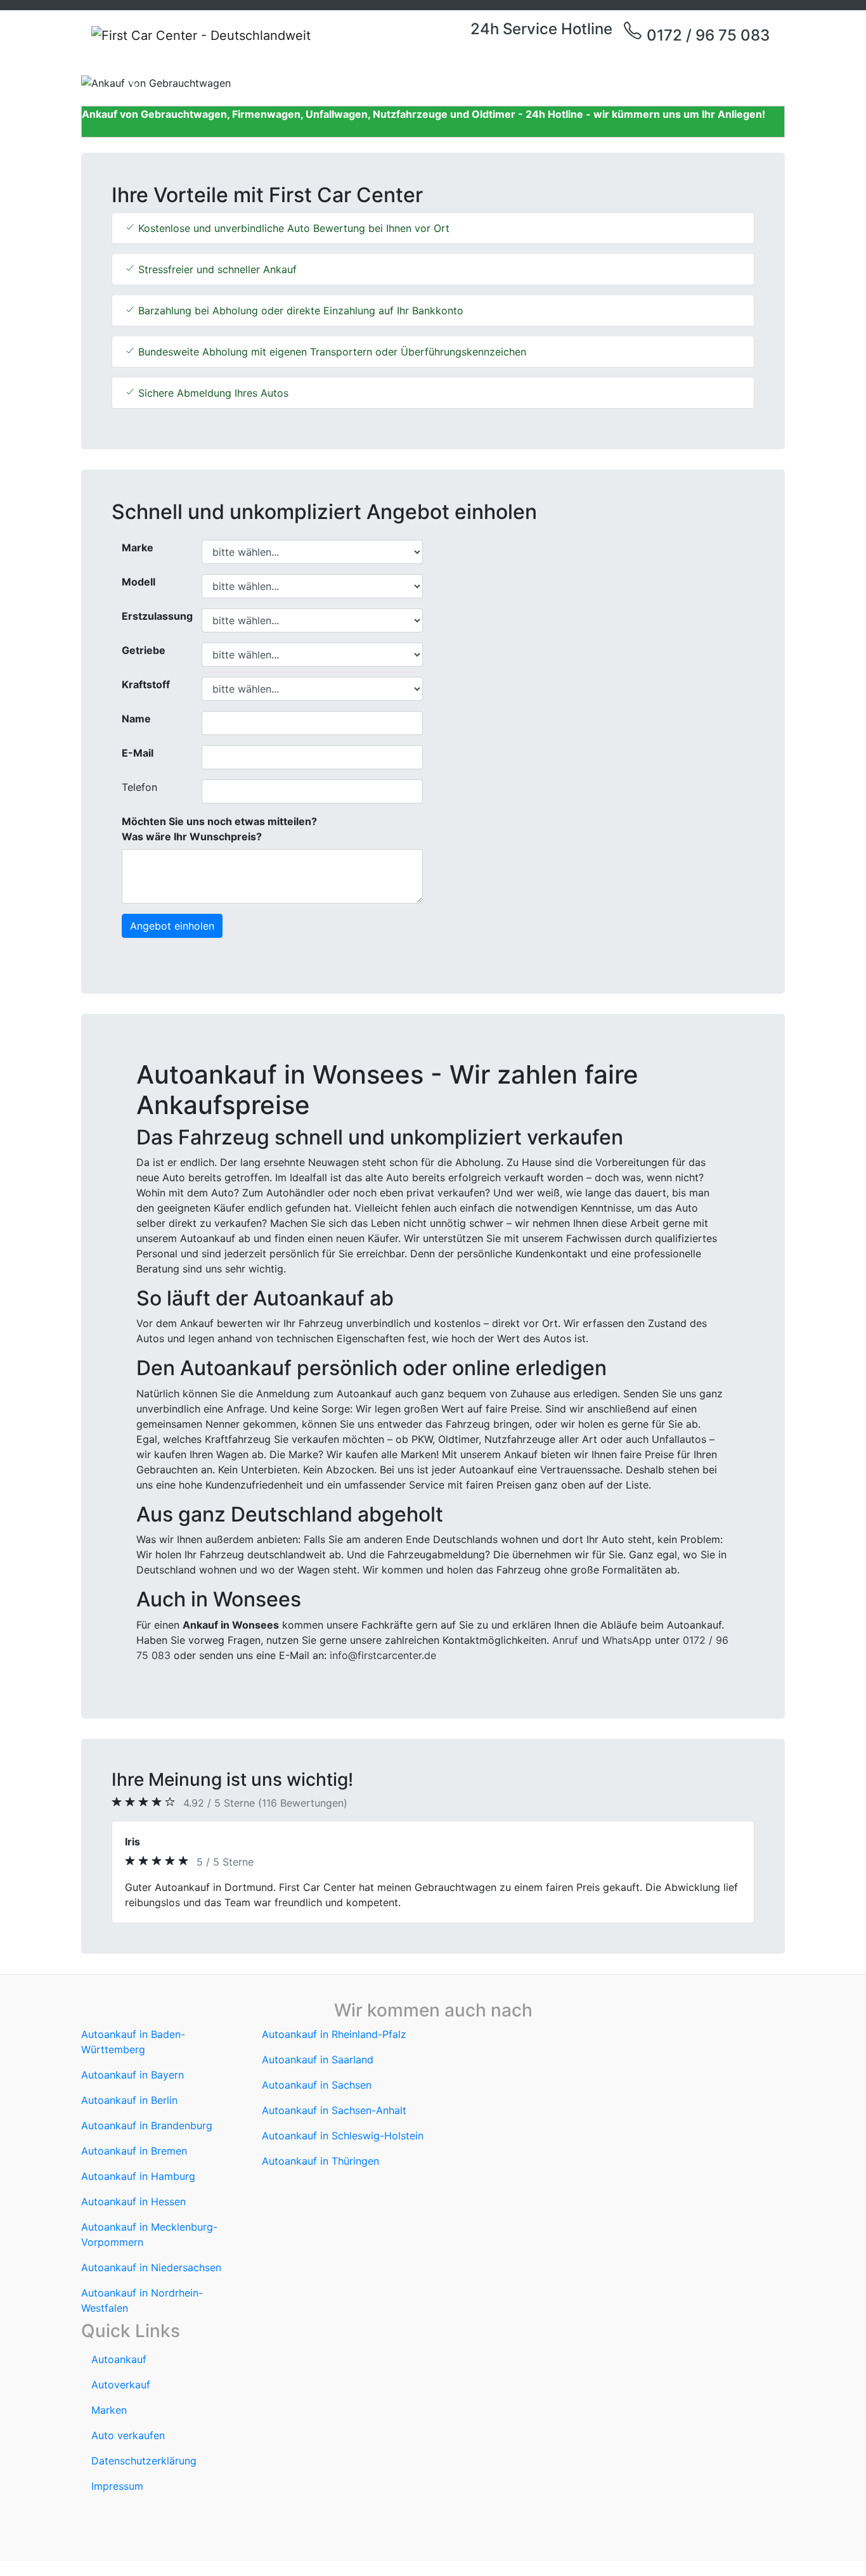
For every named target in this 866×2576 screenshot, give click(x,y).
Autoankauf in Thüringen (320, 2161)
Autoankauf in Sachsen (317, 2085)
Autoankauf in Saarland (318, 2060)
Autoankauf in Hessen (133, 2201)
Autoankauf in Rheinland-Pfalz (334, 2034)
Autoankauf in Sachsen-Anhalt (334, 2110)
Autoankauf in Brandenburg (147, 2125)
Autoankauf (119, 2359)
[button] (134, 83)
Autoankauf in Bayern (132, 2075)
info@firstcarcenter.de (383, 1655)
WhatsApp (627, 1640)
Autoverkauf (121, 2385)
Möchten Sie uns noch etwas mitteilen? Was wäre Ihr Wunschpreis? (219, 829)
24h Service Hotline (541, 29)
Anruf (565, 1640)
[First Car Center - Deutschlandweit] (201, 35)
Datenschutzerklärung (144, 2461)
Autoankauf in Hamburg (138, 2176)
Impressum (117, 2486)
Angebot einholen (172, 926)
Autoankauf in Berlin (129, 2100)
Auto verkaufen (128, 2435)
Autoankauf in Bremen (134, 2151)
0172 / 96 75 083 (706, 35)
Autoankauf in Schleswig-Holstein (343, 2136)
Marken (109, 2410)
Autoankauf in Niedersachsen (151, 2267)
